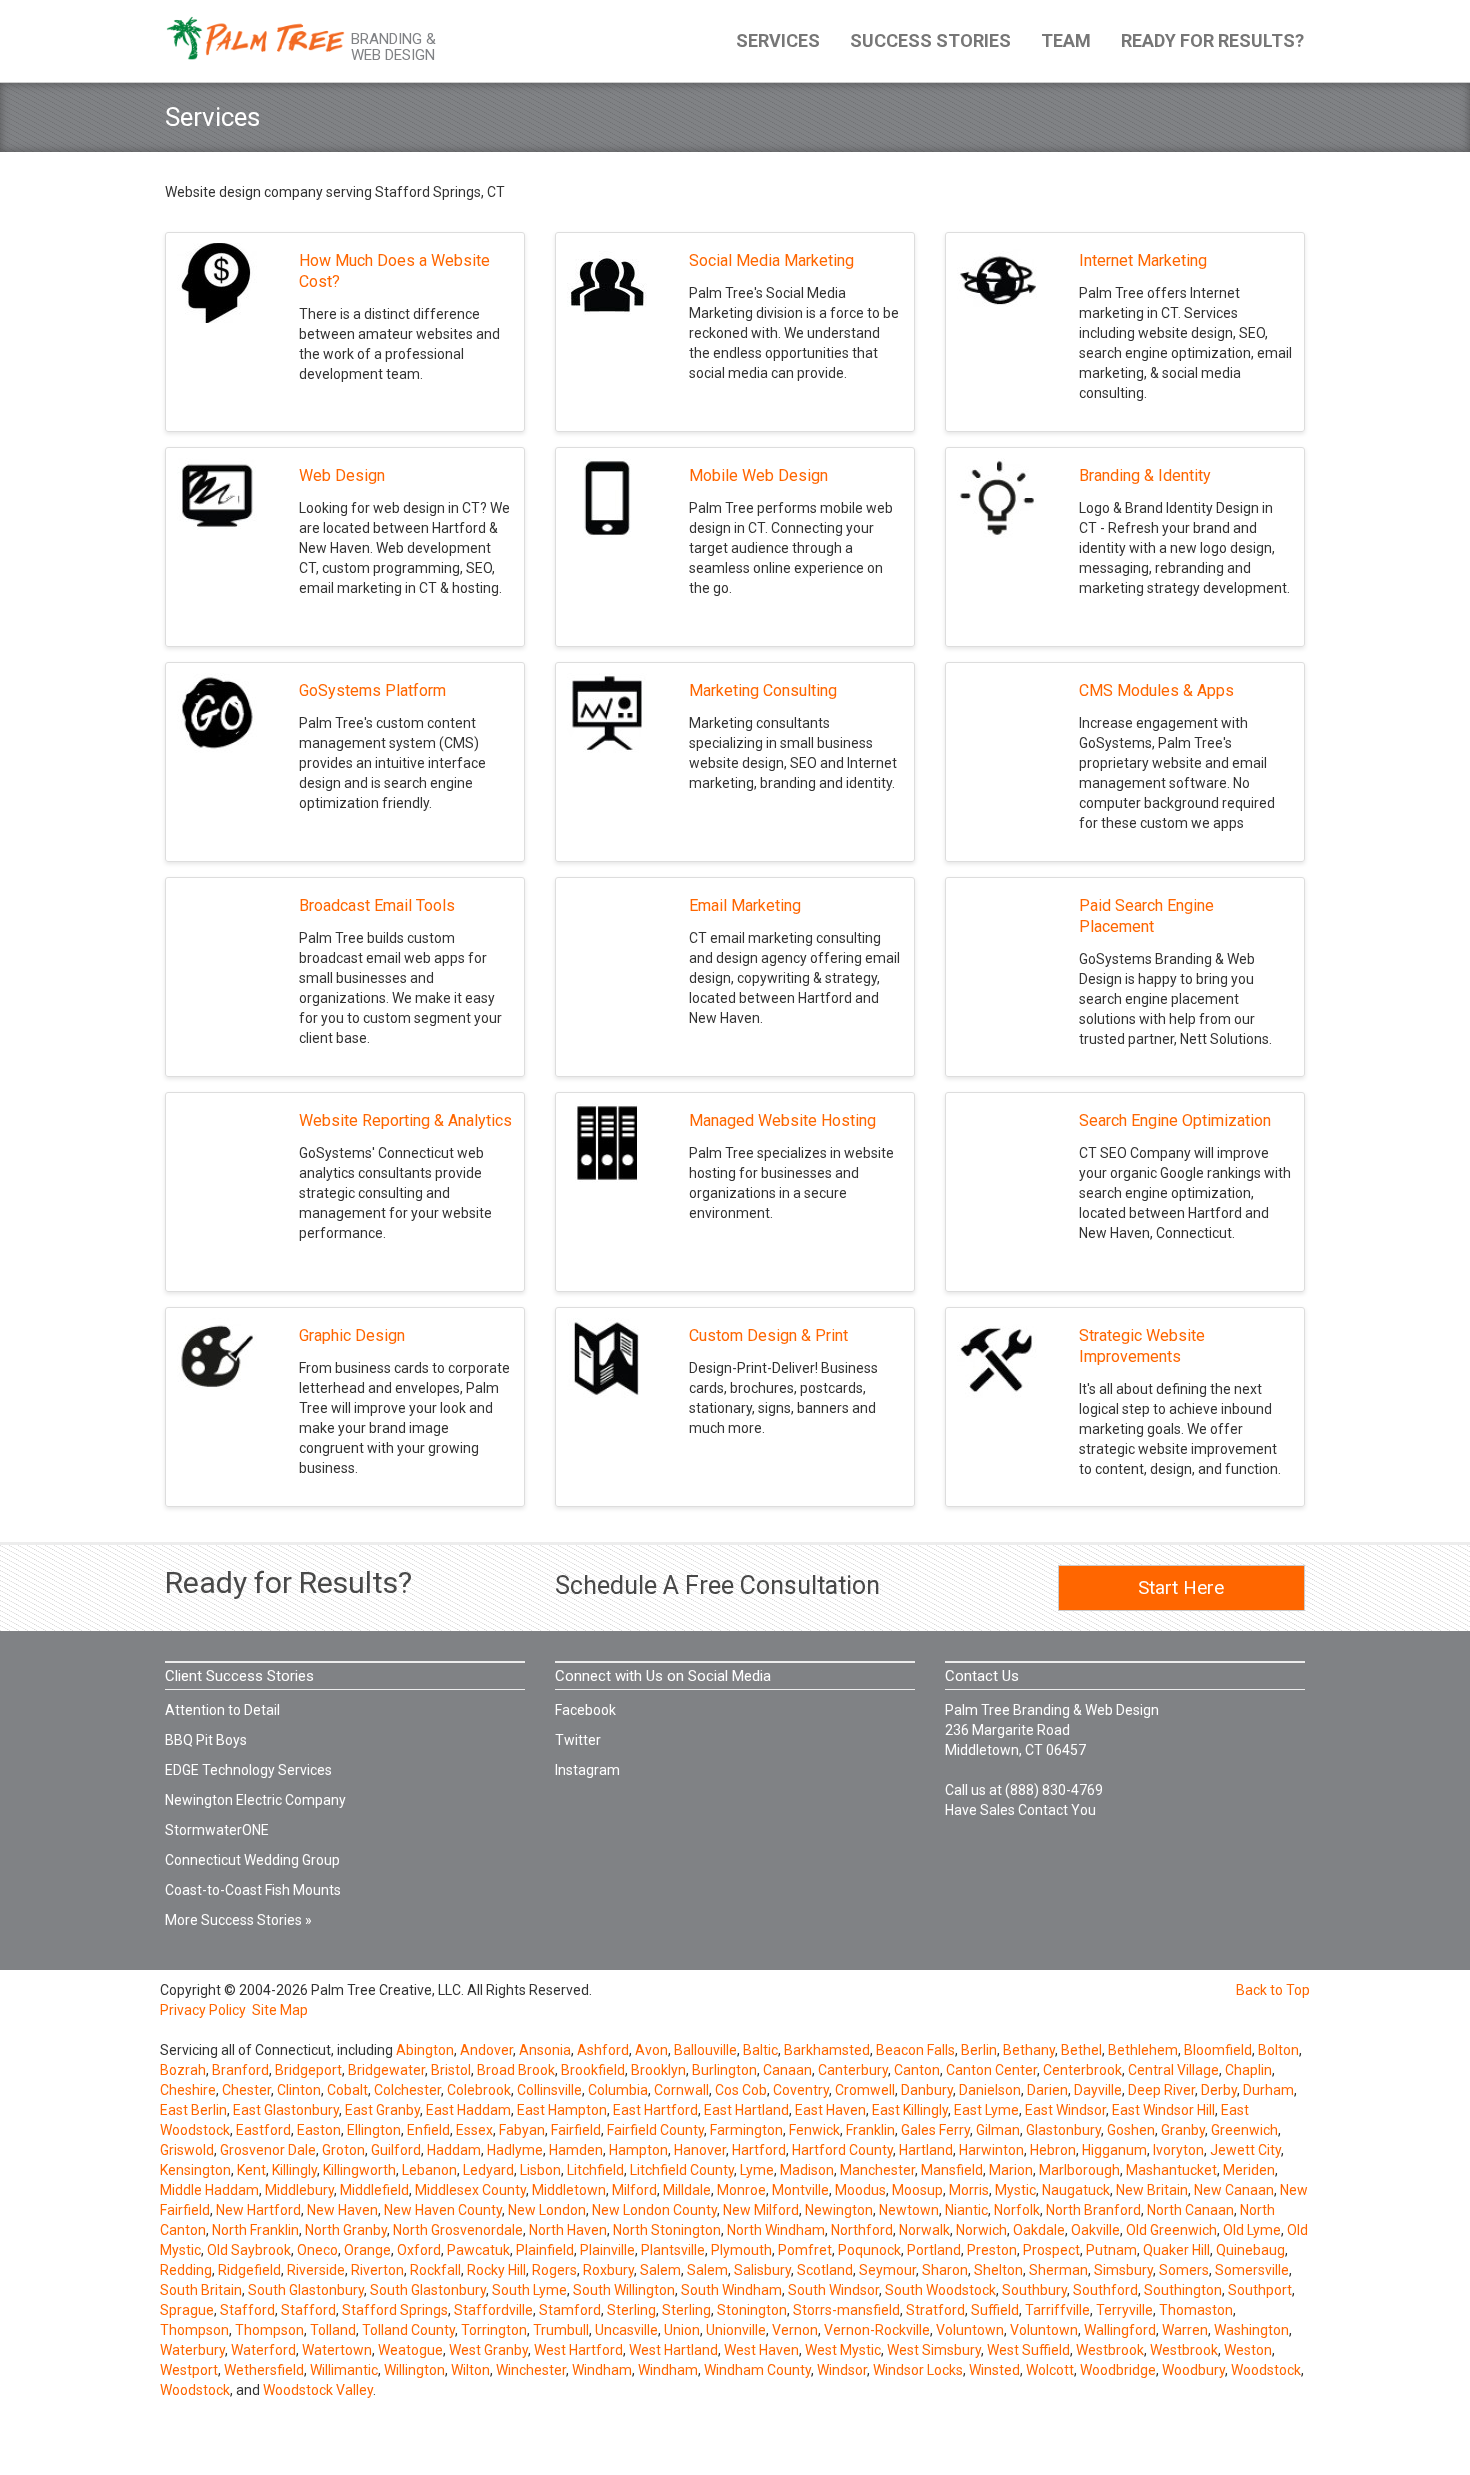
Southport (1260, 2290)
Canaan (787, 2070)
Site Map (280, 2010)
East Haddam (468, 2110)
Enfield (428, 2130)
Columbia (618, 2090)
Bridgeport (308, 2070)
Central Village (1173, 2070)
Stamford (570, 2310)
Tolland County (408, 2330)
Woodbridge (1118, 2370)
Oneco (317, 2250)
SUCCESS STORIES (930, 40)
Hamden (576, 2150)
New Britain (1152, 2190)
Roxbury (608, 2270)
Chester (246, 2090)
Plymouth (741, 2250)
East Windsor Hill (1163, 2110)
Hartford (759, 2150)
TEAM (1066, 40)
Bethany (1029, 2050)
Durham (1268, 2090)
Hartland (926, 2150)
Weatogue (410, 2350)
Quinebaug (1250, 2250)
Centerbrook (1082, 2070)
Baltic (760, 2050)
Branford (240, 2070)
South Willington (624, 2290)
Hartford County (842, 2150)
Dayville (1098, 2090)
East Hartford (655, 2110)
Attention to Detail (222, 1710)
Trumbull (561, 2330)
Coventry (801, 2090)
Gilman (998, 2130)
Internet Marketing (1143, 260)
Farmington (746, 2130)
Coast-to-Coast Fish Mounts (253, 1890)
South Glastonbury (306, 2290)
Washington (1251, 2330)
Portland (934, 2250)
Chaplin (1248, 2070)
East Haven (830, 2110)
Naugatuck (1076, 2190)
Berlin (979, 2050)
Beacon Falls (915, 2050)
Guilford (396, 2150)
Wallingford (1120, 2330)
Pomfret (805, 2250)
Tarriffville (1057, 2310)
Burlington (724, 2070)
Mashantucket (1171, 2170)
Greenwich (1244, 2130)
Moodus (860, 2190)
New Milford (761, 2210)
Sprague (187, 2310)
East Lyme (986, 2110)
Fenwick (814, 2130)
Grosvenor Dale (268, 2150)
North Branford (1093, 2210)
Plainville (607, 2250)
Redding (186, 2270)
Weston (1248, 2350)
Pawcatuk (478, 2250)
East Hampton (562, 2110)
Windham (602, 2370)
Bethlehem (1143, 2050)
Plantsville (673, 2250)
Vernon (795, 2330)
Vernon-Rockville (877, 2330)
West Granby (488, 2350)
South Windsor (833, 2290)
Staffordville (493, 2310)
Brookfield (593, 2070)
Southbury (1034, 2290)
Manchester (877, 2170)
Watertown (337, 2350)
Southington (1183, 2290)
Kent (251, 2170)
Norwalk (924, 2230)
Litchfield (595, 2170)
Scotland (825, 2270)
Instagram (587, 1770)
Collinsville (549, 2090)
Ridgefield (249, 2270)
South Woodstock (940, 2290)
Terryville (1124, 2310)
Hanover (700, 2150)
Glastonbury (1063, 2130)
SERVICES (778, 40)
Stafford (247, 2310)
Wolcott (1050, 2370)
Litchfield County (682, 2170)
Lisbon (540, 2170)
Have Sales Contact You (1020, 1810)
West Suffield (1028, 2350)
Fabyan (522, 2130)
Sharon (945, 2270)
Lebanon (429, 2170)
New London (547, 2210)
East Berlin (193, 2110)
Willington (414, 2370)
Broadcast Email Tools (377, 905)
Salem (660, 2270)
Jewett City (1245, 2150)
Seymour (887, 2270)
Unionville (736, 2330)
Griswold (187, 2150)
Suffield (995, 2310)
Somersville (1252, 2270)
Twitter (578, 1740)
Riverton (377, 2270)
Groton (343, 2150)
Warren (1185, 2330)
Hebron (1053, 2150)
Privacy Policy (203, 2010)
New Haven (342, 2210)
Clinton (299, 2090)
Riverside (316, 2270)
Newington (839, 2210)
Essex (474, 2130)
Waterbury (192, 2350)
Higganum (1114, 2150)
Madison (807, 2170)
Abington (425, 2050)
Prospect (1051, 2250)
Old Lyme (1252, 2230)
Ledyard (488, 2170)
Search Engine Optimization (1175, 1120)
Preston (992, 2250)
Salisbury (762, 2270)
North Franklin (255, 2230)
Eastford (263, 2130)
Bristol (451, 2070)
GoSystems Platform (372, 690)
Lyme (757, 2170)
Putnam (1111, 2250)
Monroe (741, 2190)
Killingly (294, 2170)
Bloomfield (1218, 2050)
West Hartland (673, 2350)
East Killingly (910, 2110)
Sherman (1058, 2270)
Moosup (917, 2190)
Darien (1047, 2090)
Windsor (842, 2370)
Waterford (263, 2350)
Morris (969, 2190)
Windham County (757, 2370)
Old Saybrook (249, 2250)
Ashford (603, 2050)
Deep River (1161, 2090)
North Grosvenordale (458, 2230)
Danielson (990, 2090)
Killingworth (359, 2170)
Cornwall (681, 2090)
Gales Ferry (935, 2130)
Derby (1219, 2090)
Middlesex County (470, 2190)
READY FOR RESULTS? (1212, 40)
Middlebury (299, 2190)
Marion (1011, 2170)
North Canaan (1190, 2210)
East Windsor (1065, 2110)
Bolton (1278, 2050)
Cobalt (347, 2090)
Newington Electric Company (255, 1800)
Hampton (638, 2150)
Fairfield (576, 2130)
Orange (367, 2250)
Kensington (195, 2170)
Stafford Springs (395, 2310)
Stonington (752, 2310)
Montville (800, 2190)
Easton (319, 2130)
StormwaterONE (217, 1830)
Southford (1105, 2290)
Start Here (1181, 1587)
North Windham (776, 2230)
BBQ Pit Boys (206, 1740)
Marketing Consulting (763, 690)
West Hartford (578, 2350)
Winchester (531, 2370)
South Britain (201, 2290)
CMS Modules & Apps (1156, 690)
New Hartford (258, 2210)
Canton (917, 2070)
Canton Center (991, 2070)
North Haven (568, 2230)
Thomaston (1196, 2310)
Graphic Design (352, 1335)
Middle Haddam (209, 2190)
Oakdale (1039, 2230)
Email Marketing (745, 905)
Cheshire (188, 2090)
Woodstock (1266, 2370)
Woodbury (1193, 2370)
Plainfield (545, 2250)
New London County (654, 2210)
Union (682, 2330)
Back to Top (1273, 1990)
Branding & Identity (1145, 475)
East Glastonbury (286, 2110)
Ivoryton (1178, 2150)
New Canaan (1234, 2190)
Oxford (419, 2250)
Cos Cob (741, 2090)
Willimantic (344, 2370)
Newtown (909, 2210)
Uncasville (626, 2330)
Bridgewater (386, 2070)
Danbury (927, 2090)
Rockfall (435, 2270)
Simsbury (1123, 2270)
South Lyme (529, 2290)
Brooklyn (658, 2070)
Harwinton (991, 2150)
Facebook (585, 1710)
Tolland (333, 2330)
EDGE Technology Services (248, 1770)
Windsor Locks (918, 2370)
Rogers (554, 2270)
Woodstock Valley (318, 2390)
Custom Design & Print (768, 1335)
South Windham (731, 2290)
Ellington (374, 2130)
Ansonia (545, 2050)
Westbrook (1110, 2350)
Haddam (454, 2150)
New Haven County (443, 2210)
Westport (189, 2370)
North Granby (346, 2230)
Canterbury (853, 2070)
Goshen (1131, 2130)
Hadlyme (515, 2150)
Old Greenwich (1171, 2230)
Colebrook (479, 2090)
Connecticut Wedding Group (252, 1860)
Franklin (870, 2130)
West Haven (761, 2350)
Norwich (981, 2230)
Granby (1183, 2130)
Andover (486, 2050)
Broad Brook (516, 2070)
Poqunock (869, 2250)
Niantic (966, 2210)
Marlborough (1079, 2170)
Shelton (998, 2270)
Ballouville (705, 2050)
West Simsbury (934, 2350)
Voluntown (970, 2330)
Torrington (494, 2330)
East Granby (382, 2110)
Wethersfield (264, 2370)
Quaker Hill (1176, 2250)
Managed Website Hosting (782, 1120)
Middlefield (374, 2190)
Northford (862, 2230)
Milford (634, 2190)
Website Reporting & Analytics (405, 1120)
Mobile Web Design (758, 475)
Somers (1184, 2270)
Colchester (407, 2090)
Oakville (1095, 2230)
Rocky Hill (496, 2270)
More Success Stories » (238, 1920)
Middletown (569, 2190)
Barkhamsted (827, 2050)
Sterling (631, 2310)
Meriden (1249, 2170)
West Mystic (843, 2350)
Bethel (1081, 2050)
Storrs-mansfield (846, 2310)
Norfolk (1017, 2210)
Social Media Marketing (771, 260)
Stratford (935, 2310)
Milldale (687, 2190)
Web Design (342, 475)
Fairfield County (655, 2130)
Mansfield (952, 2170)
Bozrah (183, 2070)
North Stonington (667, 2230)
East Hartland (746, 2110)
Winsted (994, 2370)
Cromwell (865, 2090)
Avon (651, 2050)
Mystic (1015, 2190)
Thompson (194, 2330)
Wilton (470, 2370)
